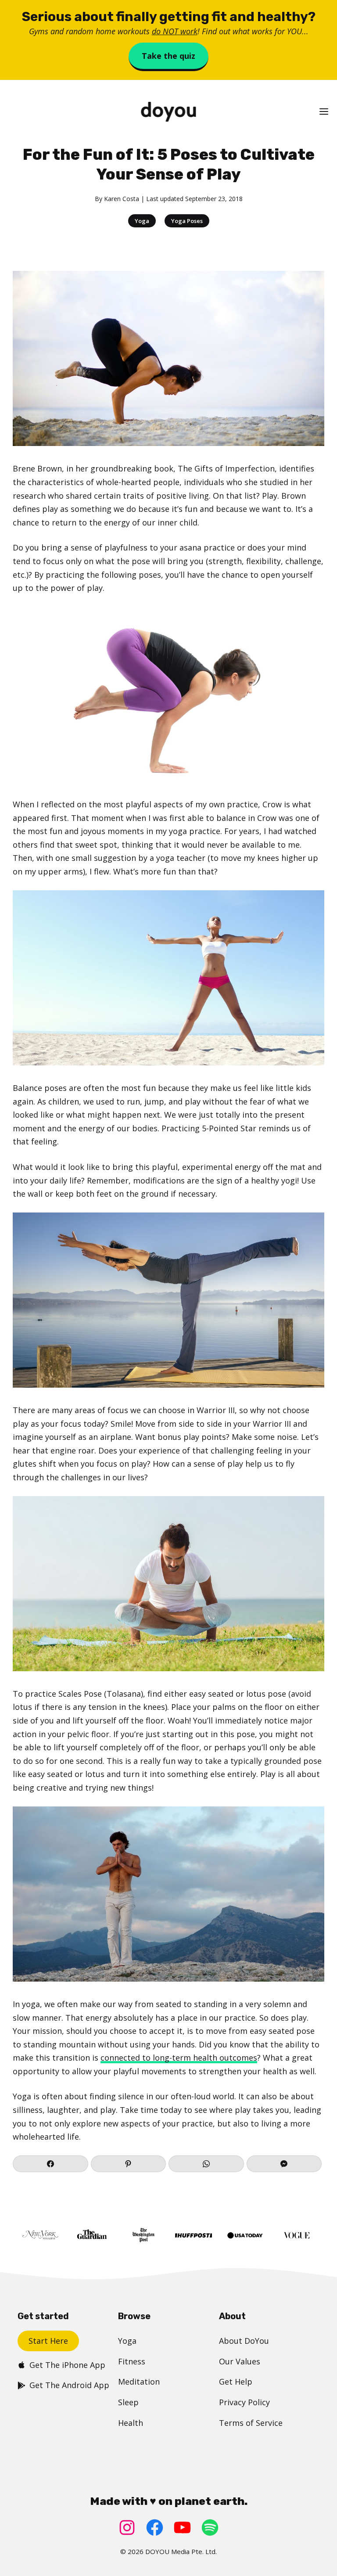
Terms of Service (251, 2423)
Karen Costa (122, 199)
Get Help (236, 2382)
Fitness (132, 2361)
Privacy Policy (244, 2402)
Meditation (139, 2382)
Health (131, 2423)
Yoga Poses (187, 221)
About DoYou (244, 2341)
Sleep (128, 2402)
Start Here (48, 2341)
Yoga (142, 221)
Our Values (240, 2361)
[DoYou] (168, 112)
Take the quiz (168, 56)
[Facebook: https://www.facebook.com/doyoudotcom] (155, 2527)
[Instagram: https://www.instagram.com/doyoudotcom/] (127, 2527)
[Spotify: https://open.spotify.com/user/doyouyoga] (210, 2527)
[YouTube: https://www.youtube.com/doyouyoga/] (182, 2527)
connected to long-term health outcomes (179, 2058)
